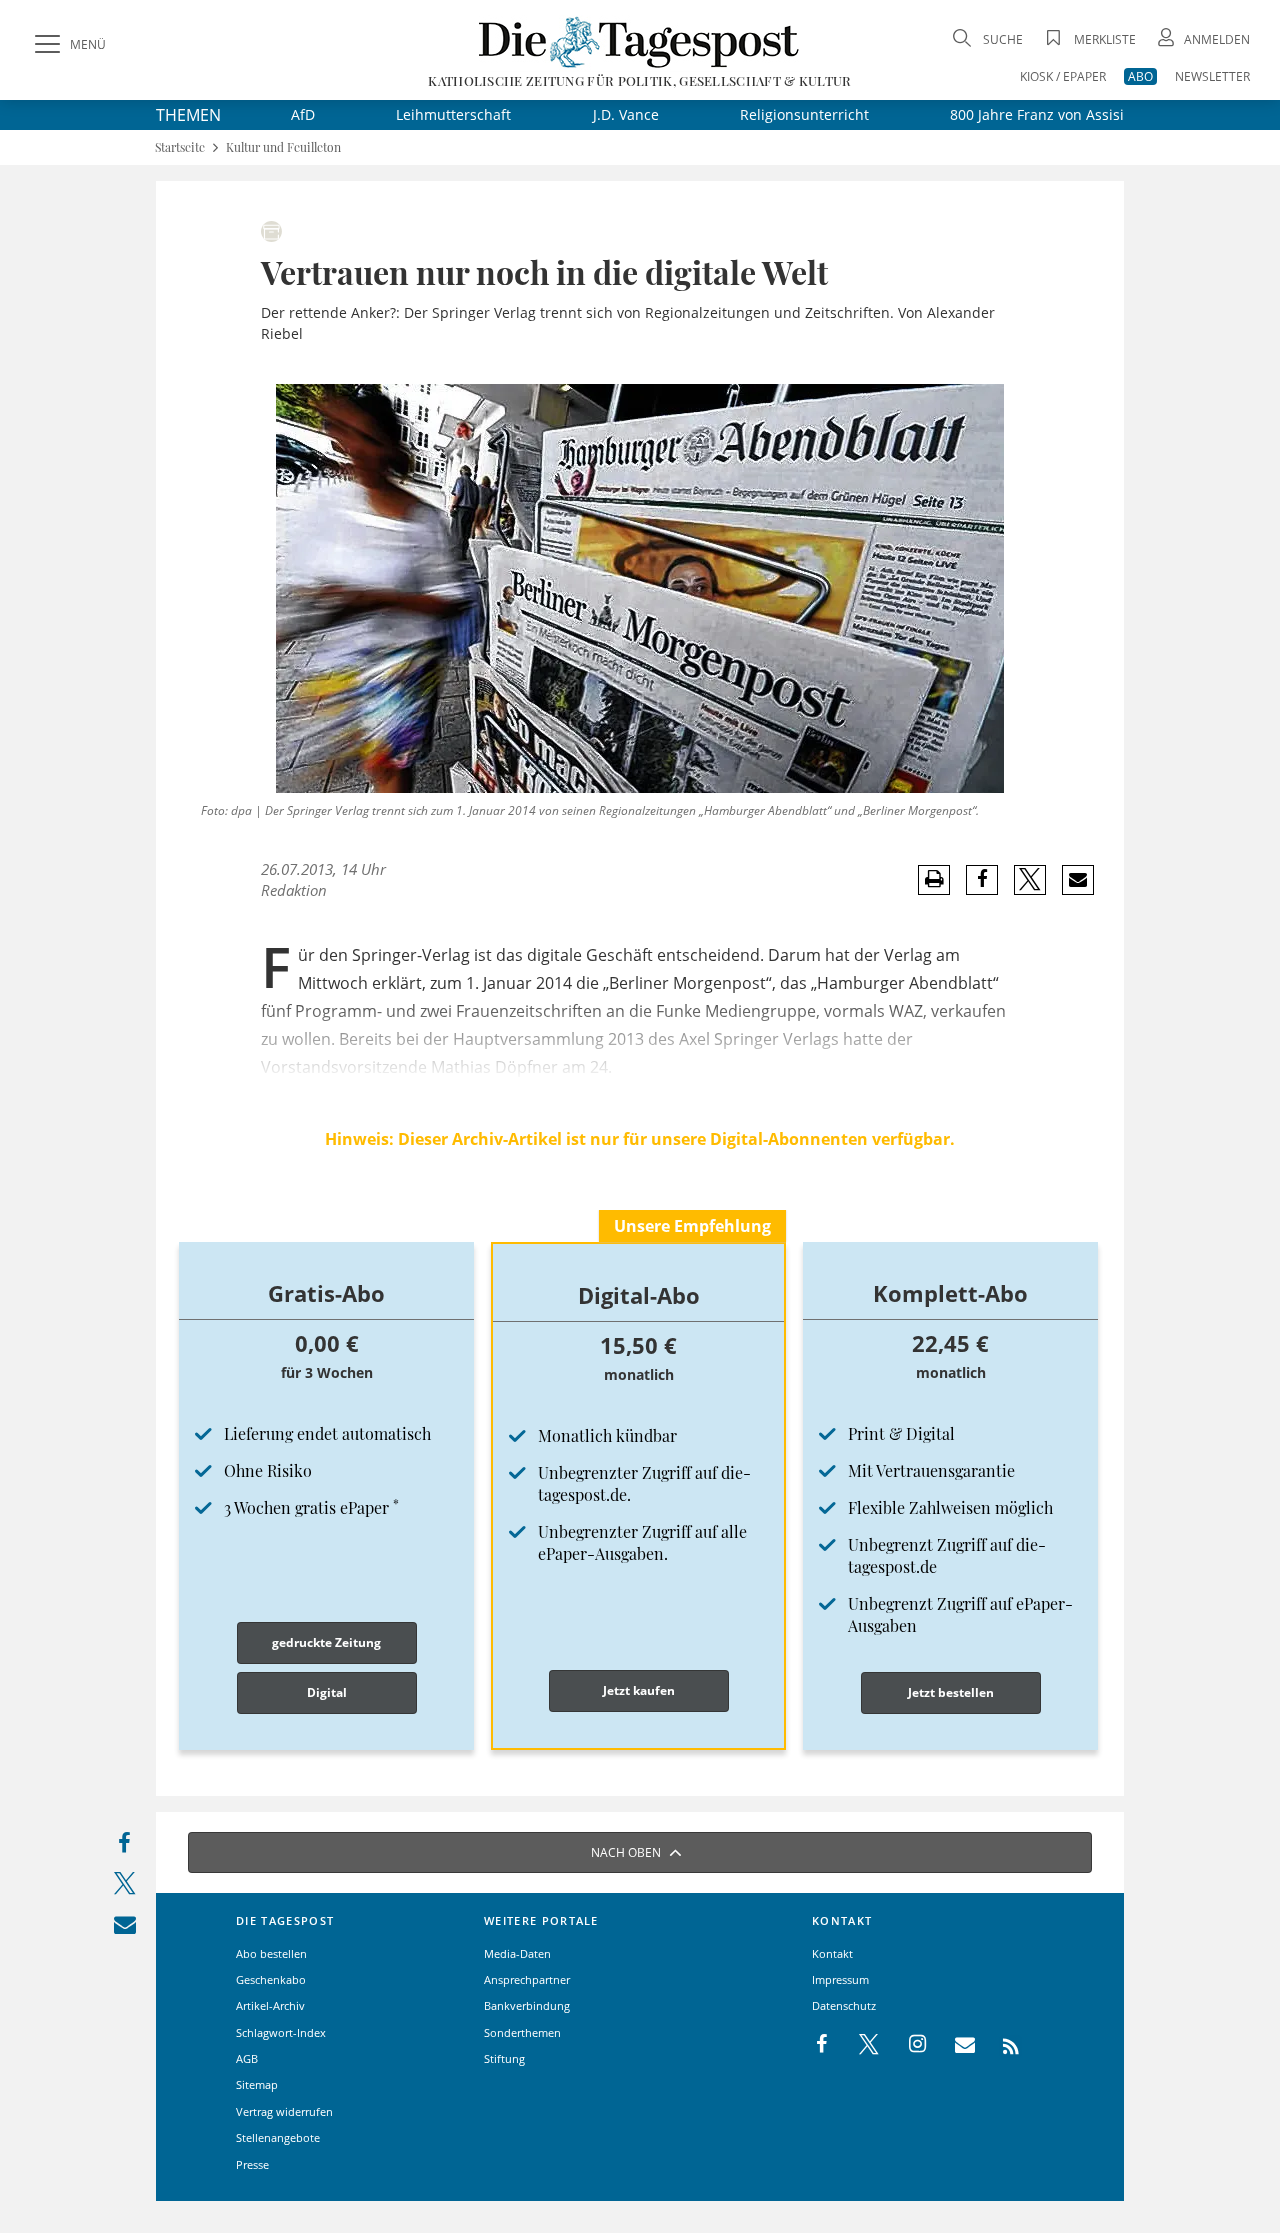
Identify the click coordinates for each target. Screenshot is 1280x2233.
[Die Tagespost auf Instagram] (907, 2045)
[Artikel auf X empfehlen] (1030, 880)
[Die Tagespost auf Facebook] (823, 2045)
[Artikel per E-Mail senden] (1077, 880)
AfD (303, 114)
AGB (247, 2058)
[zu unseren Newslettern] (955, 2045)
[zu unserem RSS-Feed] (1000, 2045)
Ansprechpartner (527, 1979)
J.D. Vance (626, 114)
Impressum (840, 1979)
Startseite (180, 147)
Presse (252, 2164)
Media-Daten (517, 1953)
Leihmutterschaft (453, 114)
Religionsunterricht (804, 114)
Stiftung (504, 2058)
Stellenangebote (278, 2137)
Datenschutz (844, 2005)
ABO (1140, 76)
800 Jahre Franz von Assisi (1037, 114)
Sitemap (257, 2084)
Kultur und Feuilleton (283, 147)
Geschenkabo (271, 1979)
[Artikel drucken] (934, 879)
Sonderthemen (522, 2032)
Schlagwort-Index (281, 2032)
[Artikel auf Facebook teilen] (982, 880)
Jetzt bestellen (951, 1692)
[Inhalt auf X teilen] (124, 1887)
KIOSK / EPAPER (1063, 76)
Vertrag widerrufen (284, 2111)
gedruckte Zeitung (326, 1642)
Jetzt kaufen (639, 1690)
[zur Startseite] (639, 41)
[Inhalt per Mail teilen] (124, 1928)
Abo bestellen (271, 1953)
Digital (327, 1692)
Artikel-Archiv (270, 2005)
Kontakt (832, 1953)
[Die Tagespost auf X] (859, 2045)
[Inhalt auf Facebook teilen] (124, 1847)
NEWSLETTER (1212, 76)
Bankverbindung (527, 2005)
